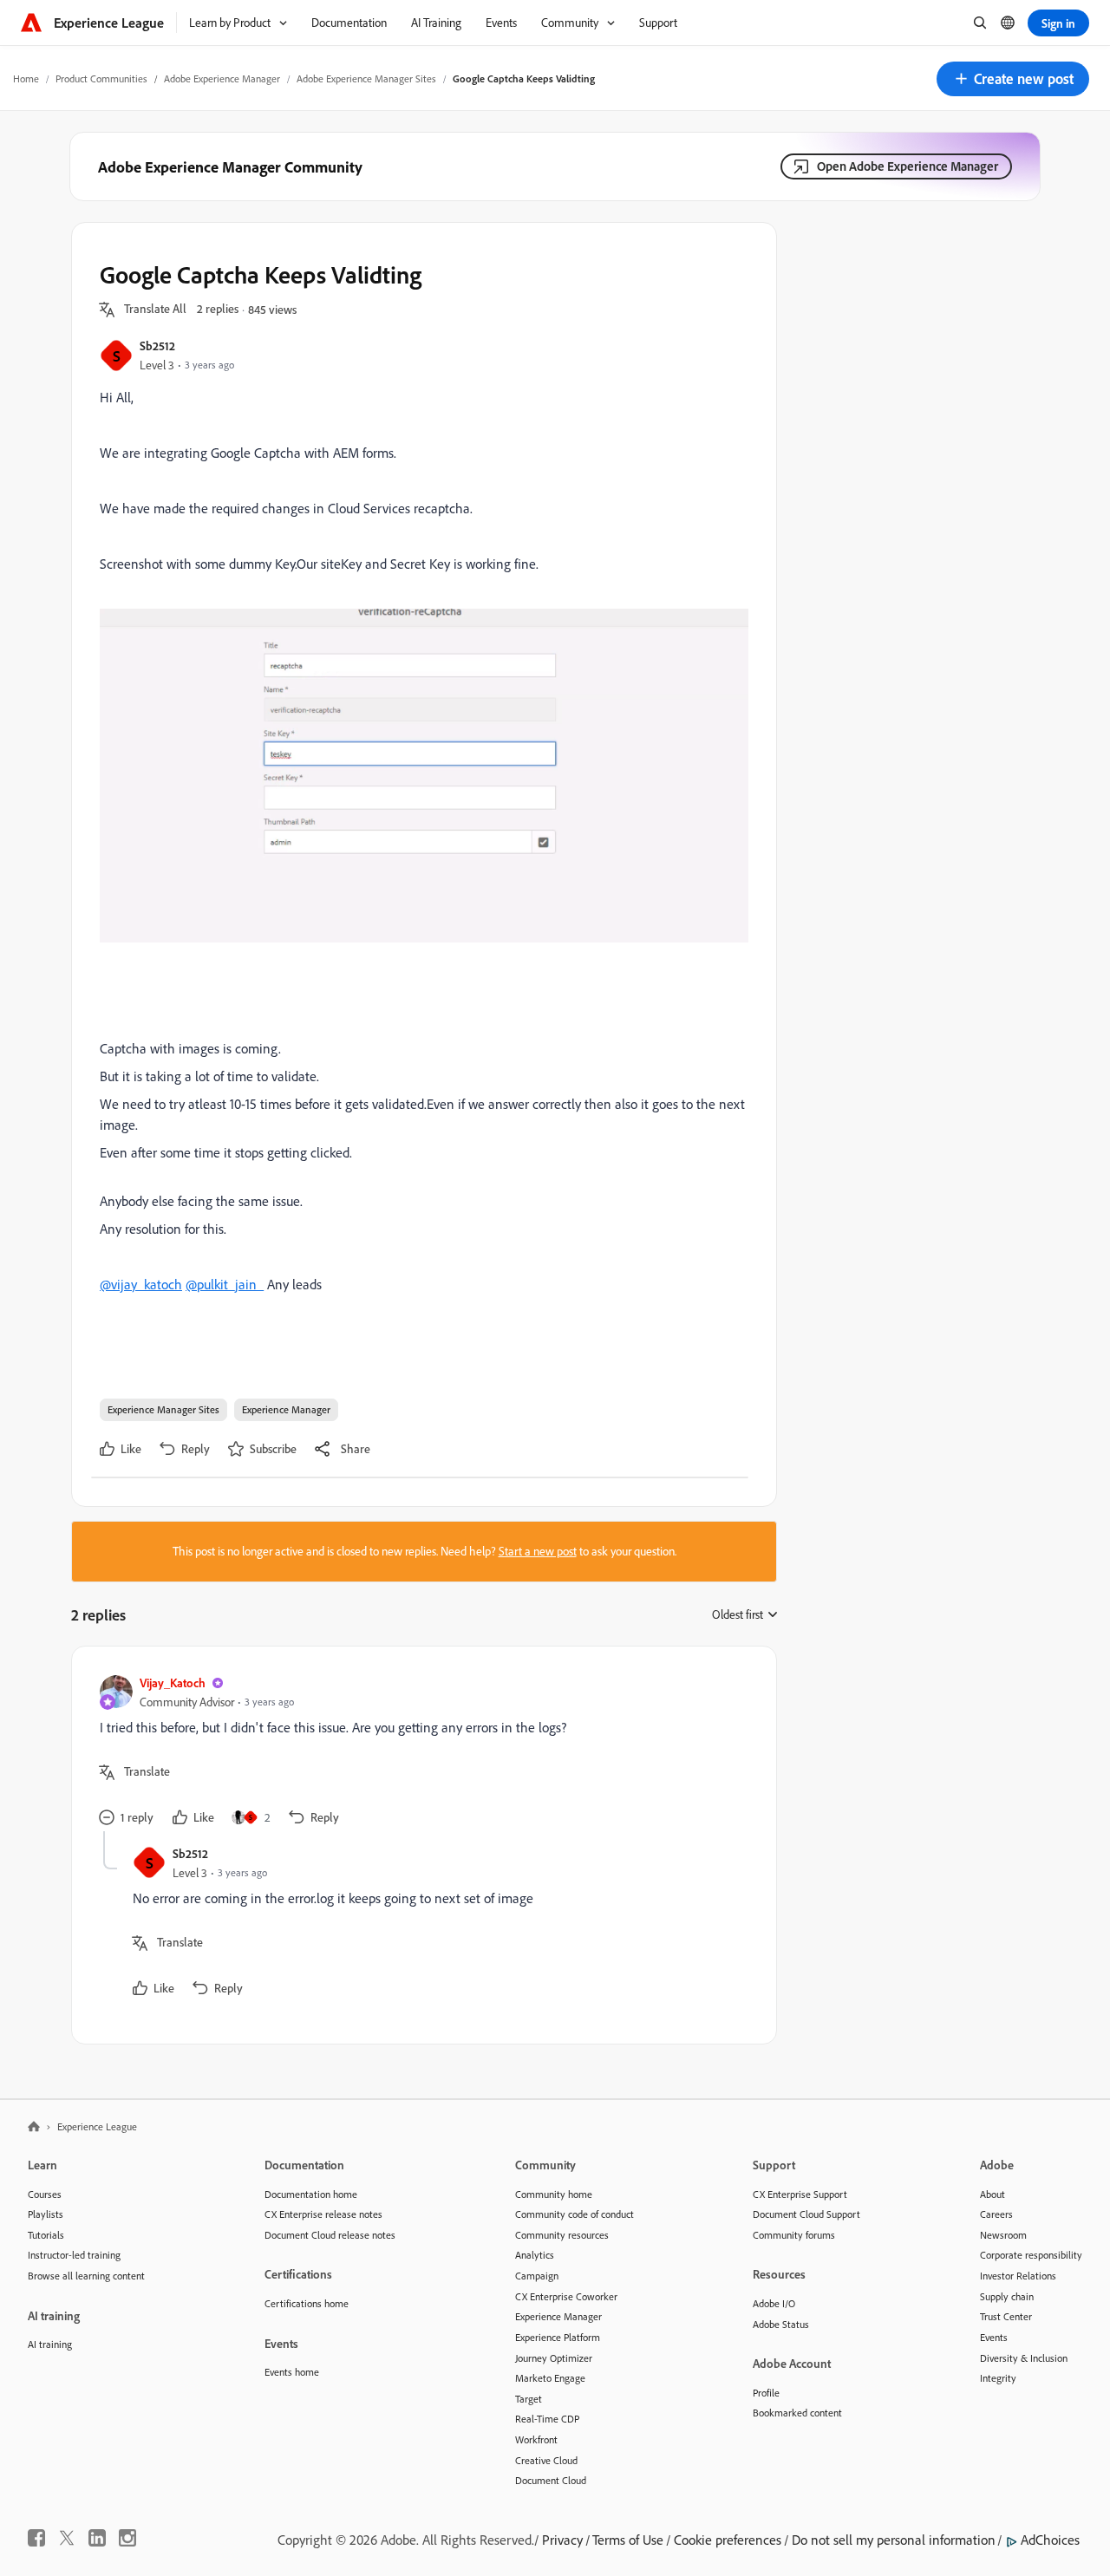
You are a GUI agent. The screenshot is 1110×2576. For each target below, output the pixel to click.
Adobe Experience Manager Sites (366, 78)
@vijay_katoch (141, 1284)
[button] (1013, 79)
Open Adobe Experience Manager (908, 166)
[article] (420, 1753)
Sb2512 (157, 346)
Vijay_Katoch (173, 1683)
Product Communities (101, 78)
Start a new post (538, 1551)
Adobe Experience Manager (222, 78)
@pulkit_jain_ (225, 1284)
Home (26, 78)
